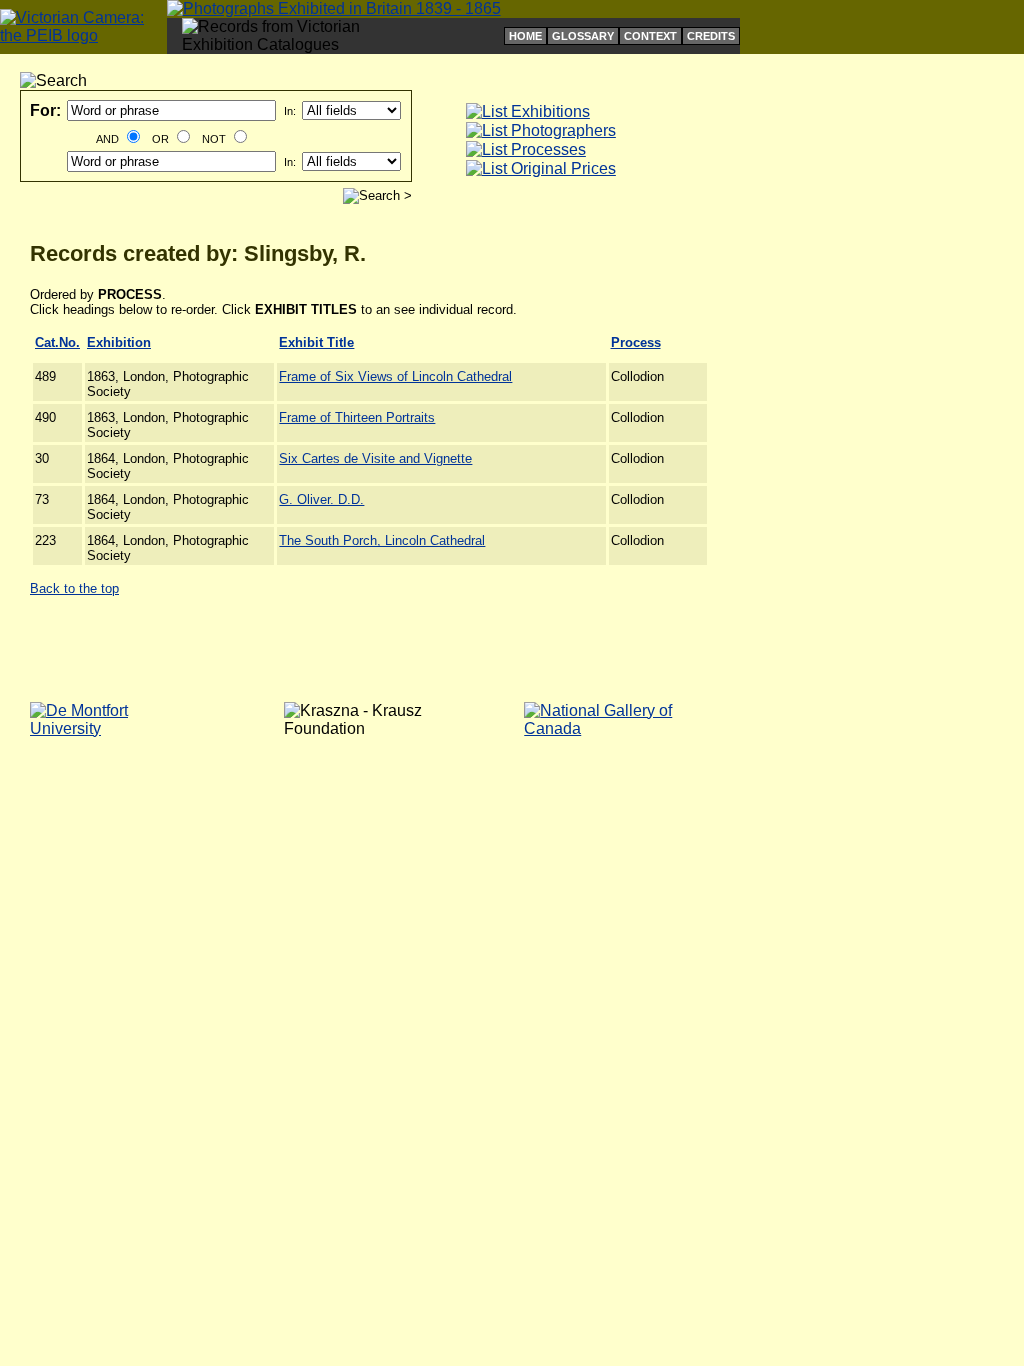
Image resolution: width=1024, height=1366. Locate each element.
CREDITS (711, 36)
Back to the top (74, 588)
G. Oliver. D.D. (321, 499)
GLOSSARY (583, 36)
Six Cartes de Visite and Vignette (375, 458)
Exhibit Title (316, 342)
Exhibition (119, 342)
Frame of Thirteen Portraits (357, 417)
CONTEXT (650, 36)
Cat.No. (57, 342)
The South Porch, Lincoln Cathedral (382, 540)
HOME (525, 36)
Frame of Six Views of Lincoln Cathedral (395, 376)
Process (636, 342)
